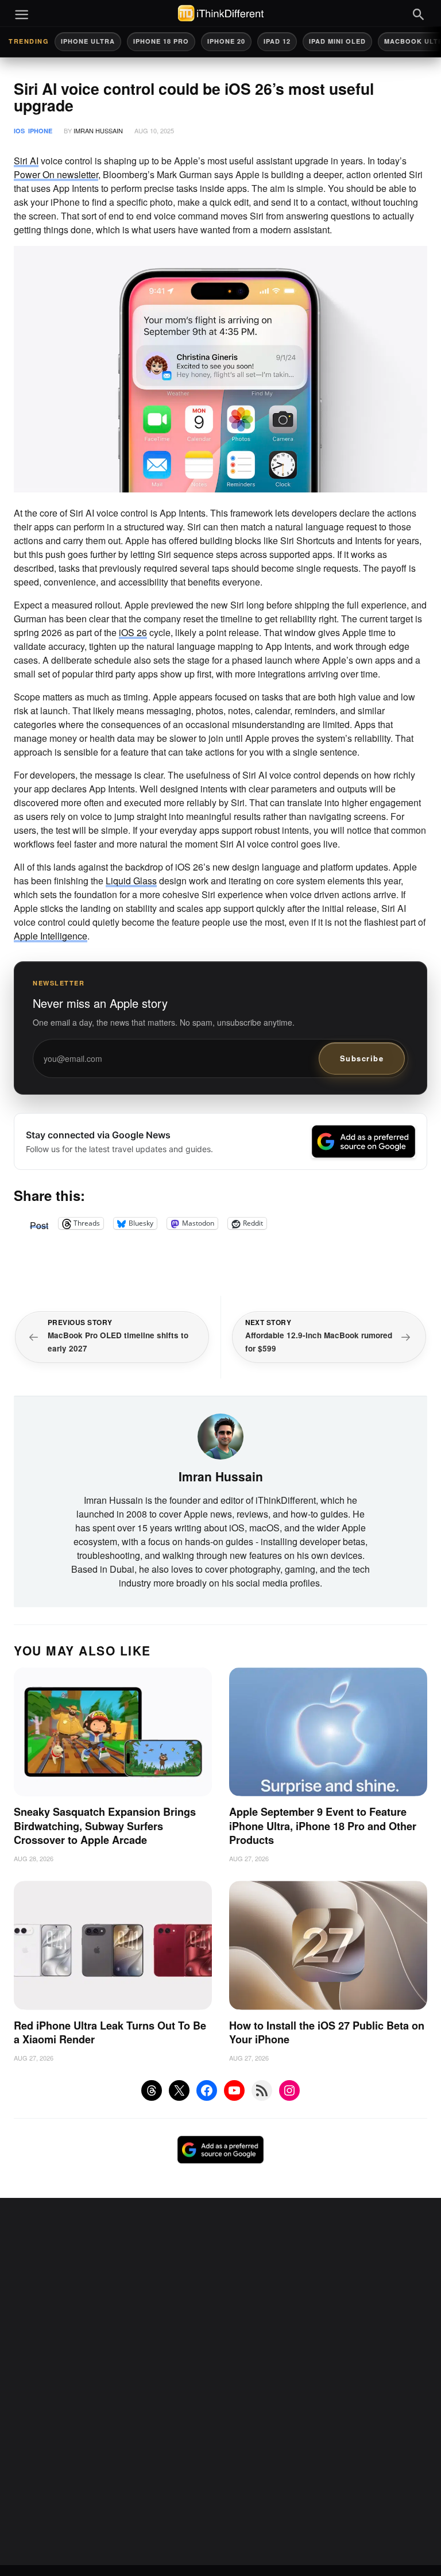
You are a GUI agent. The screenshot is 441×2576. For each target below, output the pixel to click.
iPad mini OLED (337, 41)
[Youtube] (234, 2090)
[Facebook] (207, 2090)
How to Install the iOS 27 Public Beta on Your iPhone (327, 2033)
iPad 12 (277, 41)
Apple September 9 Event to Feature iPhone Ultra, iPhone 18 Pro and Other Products (323, 1826)
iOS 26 (133, 632)
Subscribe (362, 1058)
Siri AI (26, 161)
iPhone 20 (226, 41)
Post (39, 1223)
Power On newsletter (56, 174)
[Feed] (262, 2090)
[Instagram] (289, 2090)
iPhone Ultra (88, 41)
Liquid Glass (131, 881)
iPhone (40, 131)
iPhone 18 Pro (161, 41)
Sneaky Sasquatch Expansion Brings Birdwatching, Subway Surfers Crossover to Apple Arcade (105, 1826)
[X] (179, 2090)
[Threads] (152, 2090)
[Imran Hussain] (220, 1435)
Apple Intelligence (51, 936)
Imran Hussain (98, 130)
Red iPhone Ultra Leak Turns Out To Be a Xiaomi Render (110, 2033)
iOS (19, 131)
